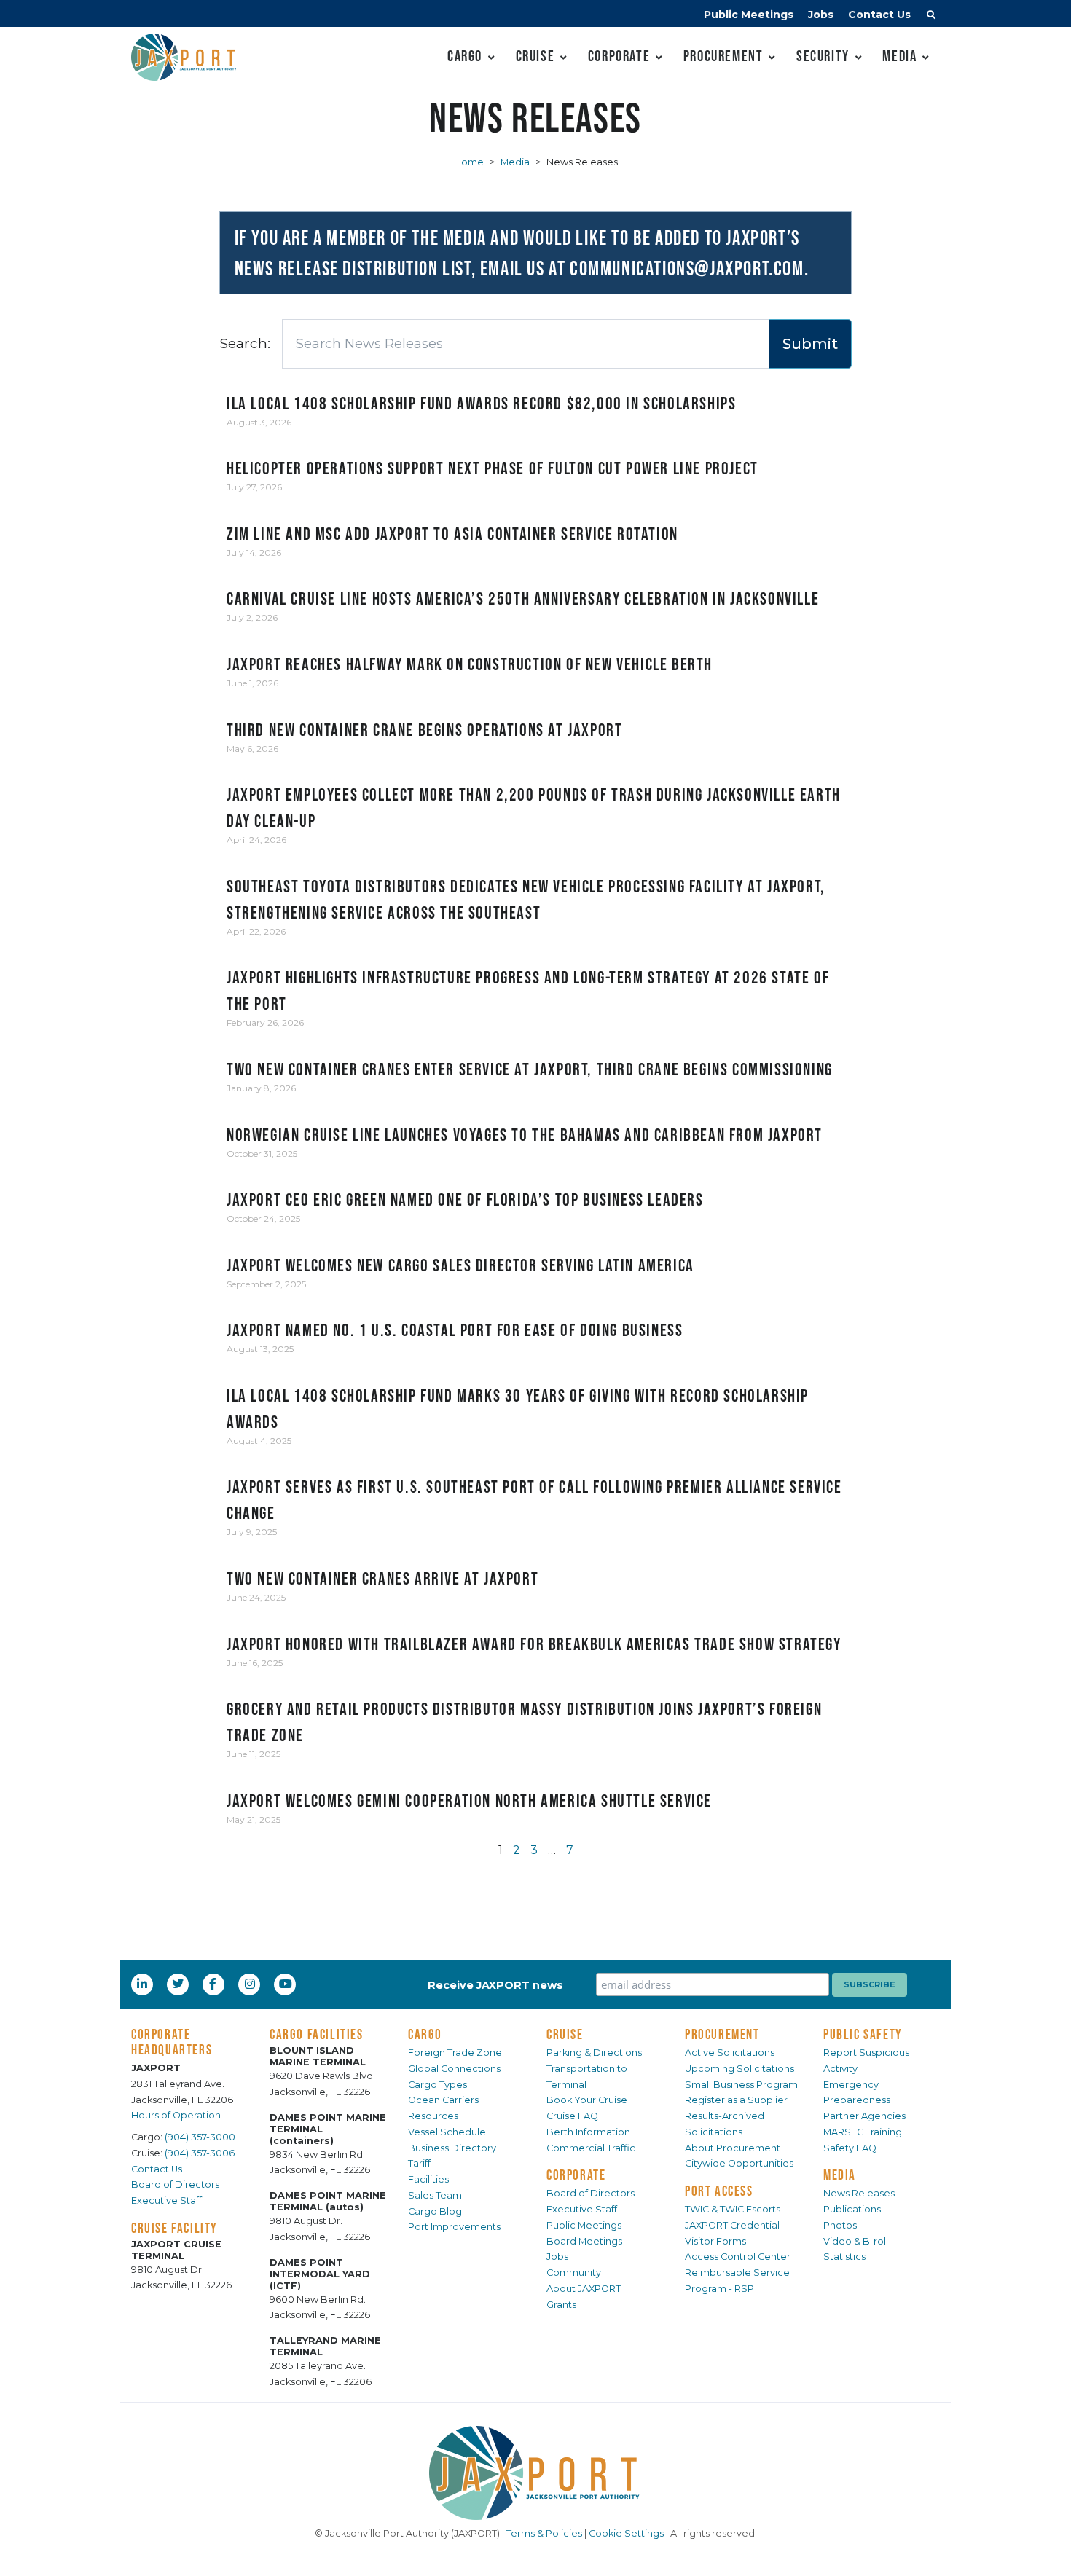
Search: (245, 343)
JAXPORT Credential (732, 2225)
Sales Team (435, 2195)
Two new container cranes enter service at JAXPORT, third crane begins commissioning (530, 1069)
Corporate (619, 56)
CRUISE (565, 2034)
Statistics (844, 2257)
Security (823, 56)
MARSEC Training (863, 2132)
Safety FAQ (850, 2148)
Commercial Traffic (591, 2148)
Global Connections (454, 2069)
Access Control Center (738, 2257)
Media (899, 56)
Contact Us (879, 15)
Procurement (723, 56)
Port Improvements (454, 2227)
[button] (931, 17)
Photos (840, 2225)
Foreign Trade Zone (455, 2053)
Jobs (821, 15)
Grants (561, 2305)
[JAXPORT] (535, 2473)
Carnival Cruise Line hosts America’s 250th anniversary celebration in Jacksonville (523, 598)
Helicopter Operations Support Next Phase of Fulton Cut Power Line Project (493, 468)
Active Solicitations (730, 2053)
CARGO (425, 2034)
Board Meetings (584, 2241)
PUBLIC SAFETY (863, 2034)
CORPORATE (576, 2175)
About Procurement (733, 2148)
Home (469, 162)
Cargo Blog (435, 2211)
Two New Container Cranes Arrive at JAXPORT (382, 1578)
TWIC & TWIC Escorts (733, 2209)
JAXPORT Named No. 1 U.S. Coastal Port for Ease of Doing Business (455, 1330)
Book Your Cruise (587, 2100)
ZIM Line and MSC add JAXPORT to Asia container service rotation (452, 534)
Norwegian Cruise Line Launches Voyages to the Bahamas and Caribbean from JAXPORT (525, 1135)
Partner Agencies (864, 2116)
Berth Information (588, 2132)
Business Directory (452, 2148)
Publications (852, 2209)
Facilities (428, 2179)
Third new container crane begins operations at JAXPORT (424, 730)
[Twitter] (179, 1984)
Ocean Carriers (443, 2100)
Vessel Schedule (447, 2132)
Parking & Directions (594, 2053)
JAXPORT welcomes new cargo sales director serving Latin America (460, 1265)
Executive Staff (166, 2200)
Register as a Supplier (736, 2100)
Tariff (419, 2163)
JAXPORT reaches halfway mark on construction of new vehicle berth (470, 664)
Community (574, 2273)
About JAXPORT (584, 2289)
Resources (433, 2116)
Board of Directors (175, 2184)
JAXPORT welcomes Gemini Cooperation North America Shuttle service (469, 1801)
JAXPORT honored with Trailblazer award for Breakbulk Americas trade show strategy (534, 1644)
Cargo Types (438, 2085)
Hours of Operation (176, 2115)
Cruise (535, 56)
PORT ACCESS (719, 2191)
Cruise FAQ (572, 2116)
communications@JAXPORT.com (687, 268)
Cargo (465, 56)
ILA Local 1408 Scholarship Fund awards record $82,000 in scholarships (481, 403)
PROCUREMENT (722, 2034)
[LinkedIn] (144, 1984)
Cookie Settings (626, 2533)
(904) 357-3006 (200, 2153)
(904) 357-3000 (200, 2137)
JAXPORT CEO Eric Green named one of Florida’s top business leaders (465, 1199)
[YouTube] (287, 1984)
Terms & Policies (544, 2533)
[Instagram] (251, 1984)
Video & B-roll (856, 2241)
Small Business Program (741, 2085)
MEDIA (840, 2175)
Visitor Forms (715, 2241)
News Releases (859, 2193)
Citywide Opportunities (739, 2163)
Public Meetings (749, 15)
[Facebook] (213, 1984)
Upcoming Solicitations (739, 2069)
